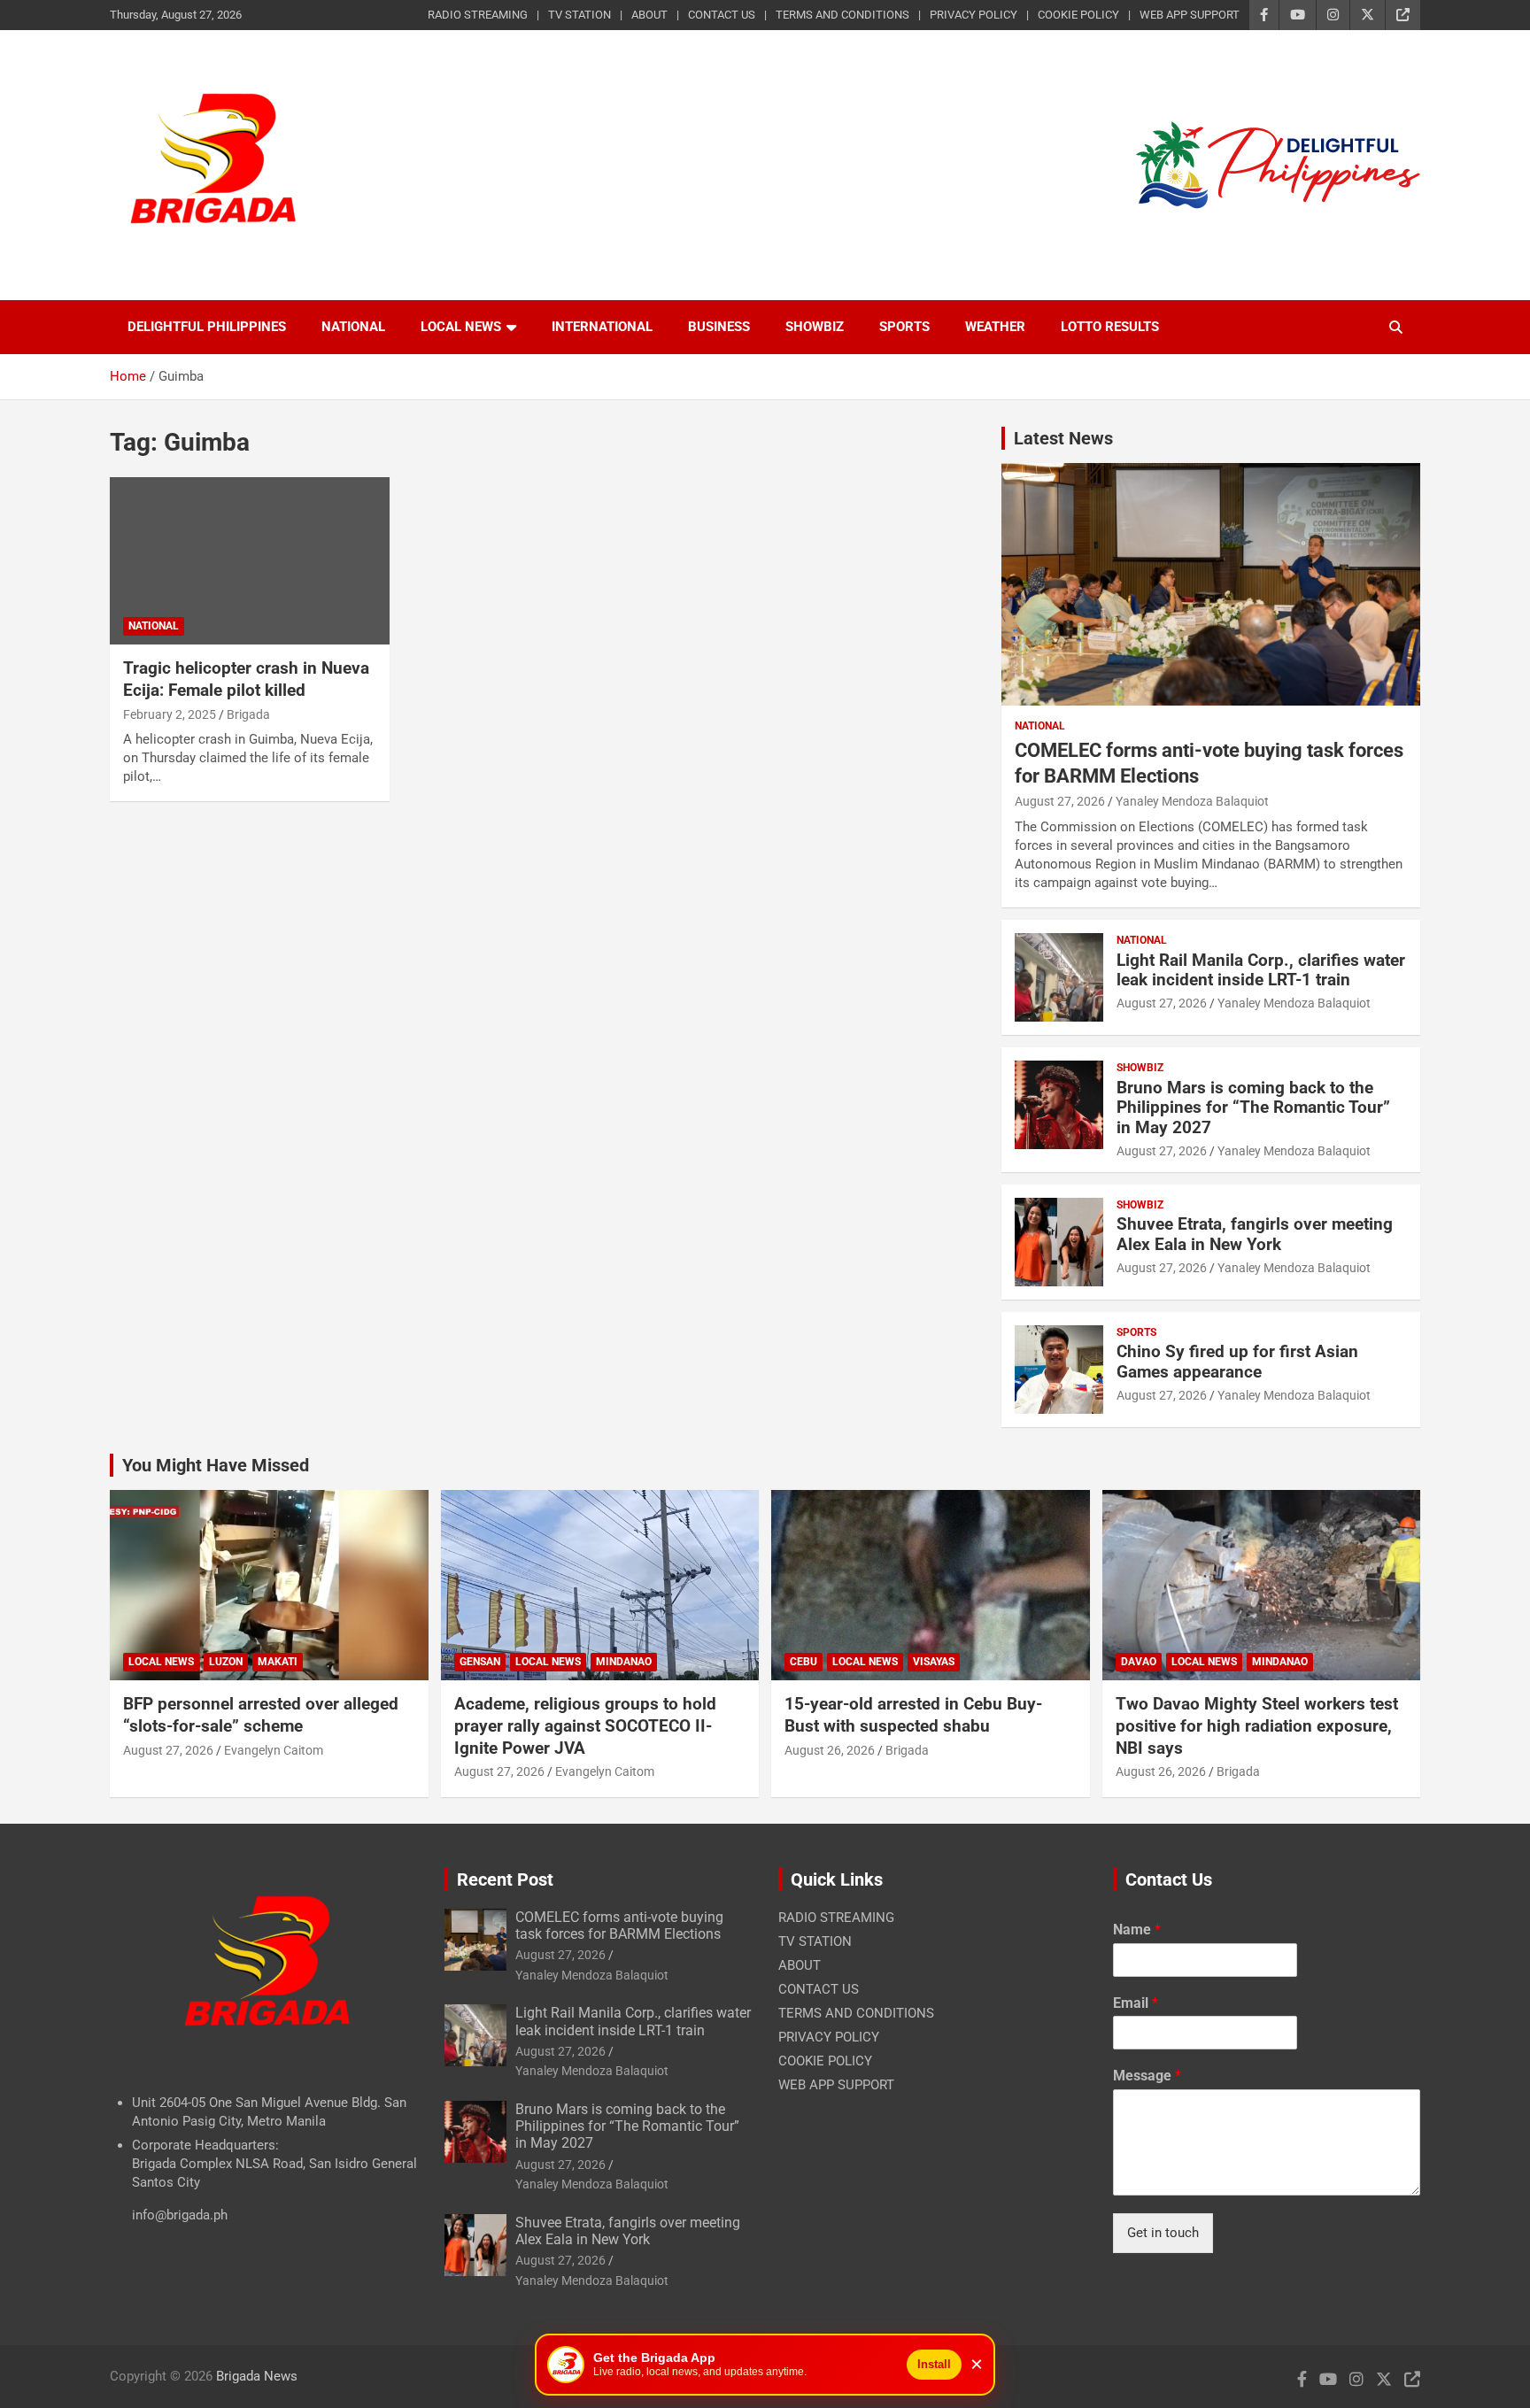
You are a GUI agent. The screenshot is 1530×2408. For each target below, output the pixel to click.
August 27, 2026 (1060, 801)
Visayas (934, 1662)
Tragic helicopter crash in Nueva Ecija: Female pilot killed (246, 679)
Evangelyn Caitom (274, 1750)
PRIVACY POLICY (974, 15)
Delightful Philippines (207, 327)
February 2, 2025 (170, 714)
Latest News (1063, 438)
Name (1137, 1929)
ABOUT (649, 15)
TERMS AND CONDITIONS (842, 15)
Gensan (480, 1662)
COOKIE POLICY (1078, 15)
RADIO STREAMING (478, 15)
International (602, 327)
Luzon (226, 1662)
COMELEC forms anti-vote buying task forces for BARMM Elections (619, 1926)
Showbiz (815, 327)
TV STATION (580, 15)
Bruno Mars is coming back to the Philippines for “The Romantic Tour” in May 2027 (1253, 1108)
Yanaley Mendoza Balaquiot (1192, 801)
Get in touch (1163, 2233)
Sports (904, 327)
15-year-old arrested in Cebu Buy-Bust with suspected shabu (913, 1715)
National (353, 327)
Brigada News (257, 2376)
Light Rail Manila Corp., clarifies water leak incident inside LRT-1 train (1261, 970)
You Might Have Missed (216, 1465)
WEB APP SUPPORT (1190, 15)
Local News (461, 327)
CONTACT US (722, 15)
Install (934, 2364)
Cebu (804, 1662)
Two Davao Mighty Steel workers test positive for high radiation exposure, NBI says (1257, 1725)
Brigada (248, 714)
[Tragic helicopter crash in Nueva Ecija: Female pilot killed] (250, 561)
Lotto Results (1110, 327)
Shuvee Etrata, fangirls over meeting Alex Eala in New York (1255, 1234)
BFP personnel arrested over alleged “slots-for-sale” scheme (261, 1715)
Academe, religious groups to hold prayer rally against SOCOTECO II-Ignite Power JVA (585, 1725)
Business (719, 327)
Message (1147, 2076)
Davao (1139, 1662)
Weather (995, 327)
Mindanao (624, 1662)
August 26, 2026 (830, 1750)
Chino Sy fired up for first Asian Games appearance (1237, 1362)
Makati (278, 1662)
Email (1136, 2003)
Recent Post (505, 1879)
